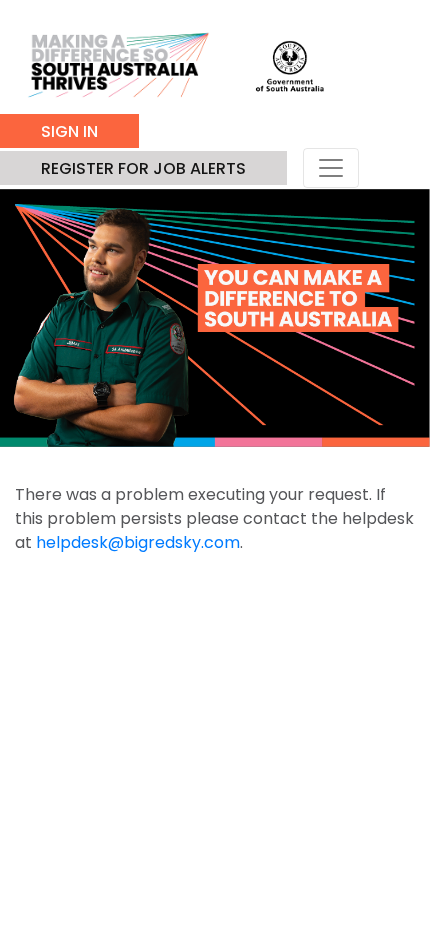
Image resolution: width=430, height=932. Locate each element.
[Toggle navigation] (331, 168)
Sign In (69, 131)
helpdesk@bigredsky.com (138, 542)
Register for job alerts (143, 168)
